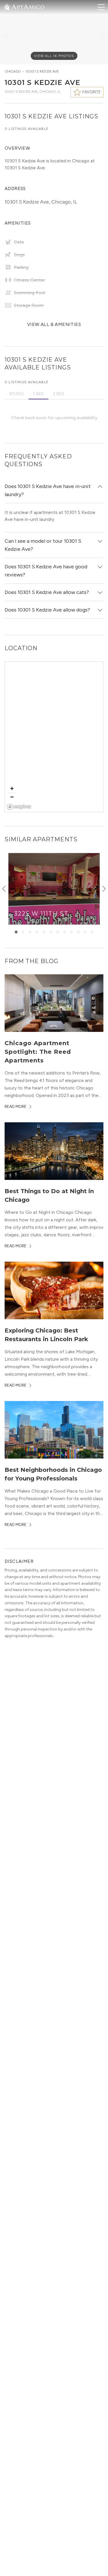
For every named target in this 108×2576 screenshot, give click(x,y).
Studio (17, 394)
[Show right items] (104, 889)
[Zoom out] (12, 797)
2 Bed (59, 394)
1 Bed (38, 394)
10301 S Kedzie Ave (42, 71)
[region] (54, 737)
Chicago (13, 71)
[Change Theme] (7, 7)
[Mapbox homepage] (19, 807)
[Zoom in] (12, 788)
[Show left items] (4, 889)
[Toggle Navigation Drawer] (101, 7)
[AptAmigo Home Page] (27, 6)
